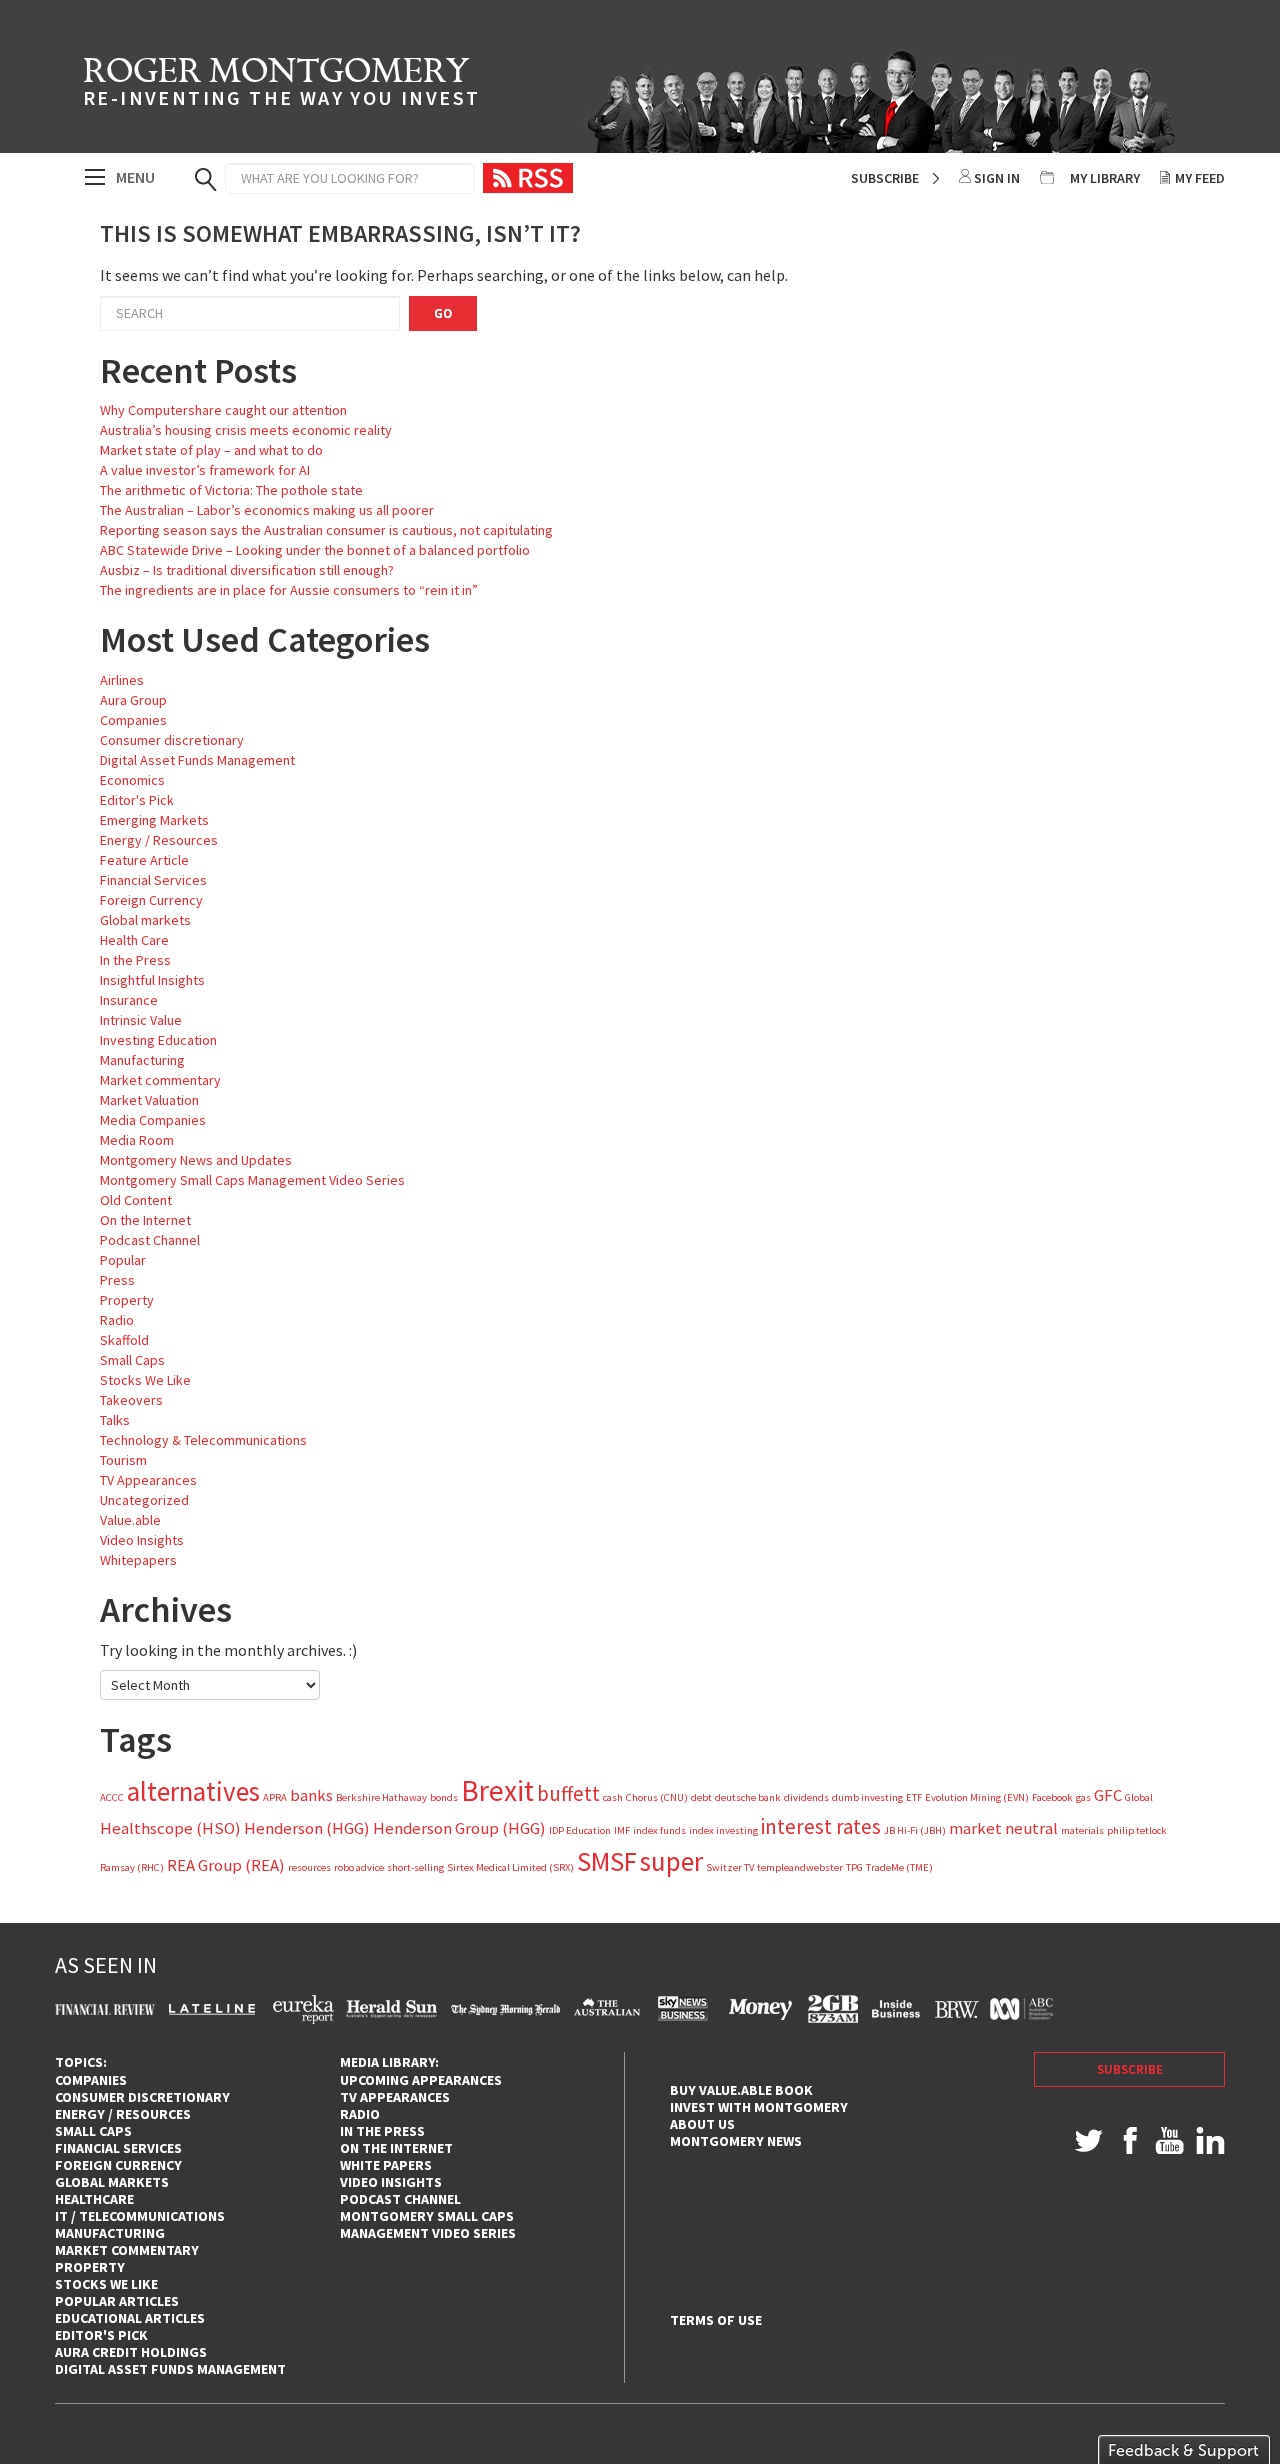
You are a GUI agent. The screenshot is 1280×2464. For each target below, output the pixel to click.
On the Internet (145, 1220)
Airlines (122, 680)
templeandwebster (800, 1867)
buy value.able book (741, 2090)
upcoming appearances (421, 2080)
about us (702, 2124)
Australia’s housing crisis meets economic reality (246, 430)
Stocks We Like (145, 1380)
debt (701, 1797)
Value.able (130, 1520)
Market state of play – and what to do (211, 450)
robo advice (359, 1867)
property (90, 2267)
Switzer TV (730, 1867)
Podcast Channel (150, 1240)
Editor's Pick (137, 800)
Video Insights (142, 1540)
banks (311, 1795)
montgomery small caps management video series (428, 2224)
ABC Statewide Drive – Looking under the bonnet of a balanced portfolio (315, 550)
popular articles (117, 2301)
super (671, 1861)
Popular (123, 1260)
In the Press (135, 960)
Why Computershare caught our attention (223, 410)
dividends (806, 1797)
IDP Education (580, 1830)
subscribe (1130, 2069)
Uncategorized (144, 1500)
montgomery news (736, 2141)
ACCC (112, 1797)
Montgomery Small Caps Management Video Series (252, 1180)
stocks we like (106, 2284)
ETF (914, 1797)
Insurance (129, 1000)
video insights (391, 2182)
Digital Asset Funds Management (197, 760)
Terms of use (716, 2320)
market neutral (1003, 1828)
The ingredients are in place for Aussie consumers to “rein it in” (289, 590)
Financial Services (153, 880)
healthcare (94, 2199)
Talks (115, 1420)
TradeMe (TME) (899, 1867)
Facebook (1052, 1797)
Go (443, 313)
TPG (854, 1867)
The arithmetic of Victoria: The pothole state (231, 490)
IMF (622, 1830)
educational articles (130, 2318)
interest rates (821, 1826)
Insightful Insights (152, 980)
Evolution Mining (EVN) (977, 1797)
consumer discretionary (142, 2097)
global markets (112, 2182)
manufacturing (110, 2233)
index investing (723, 1830)
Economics (132, 780)
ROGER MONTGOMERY (281, 85)
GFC (1108, 1795)
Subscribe (885, 178)
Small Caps (132, 1360)
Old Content (136, 1200)
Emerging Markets (154, 820)
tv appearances (395, 2097)
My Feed (1200, 178)
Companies (133, 720)
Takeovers (131, 1400)
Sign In (997, 178)
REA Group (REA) (226, 1865)
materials (1082, 1830)
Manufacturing (142, 1060)
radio (360, 2114)
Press (117, 1280)
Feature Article (144, 860)
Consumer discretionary (172, 740)
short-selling (415, 1867)
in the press (382, 2131)
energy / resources (123, 2114)
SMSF (607, 1861)
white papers (386, 2165)
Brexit (497, 1790)
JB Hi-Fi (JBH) (915, 1830)
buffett (568, 1793)
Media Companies (153, 1120)
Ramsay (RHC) (132, 1867)
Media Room (137, 1140)
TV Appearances (148, 1480)
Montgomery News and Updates (196, 1160)
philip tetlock (1137, 1830)
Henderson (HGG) (307, 1828)
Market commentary (160, 1080)
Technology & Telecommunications (203, 1440)
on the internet (396, 2148)
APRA (275, 1797)
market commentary (127, 2250)
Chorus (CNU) (657, 1797)
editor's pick (101, 2335)
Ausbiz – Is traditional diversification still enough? (247, 570)
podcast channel (400, 2199)
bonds (444, 1797)
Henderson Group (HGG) (459, 1828)
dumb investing (867, 1797)
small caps (93, 2131)
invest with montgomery (759, 2107)
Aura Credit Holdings (131, 2352)
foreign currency (118, 2165)
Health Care (134, 940)
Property (127, 1300)
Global (1139, 1797)
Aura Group (133, 700)
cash (613, 1797)
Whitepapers (138, 1560)
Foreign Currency (151, 900)
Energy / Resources (159, 840)
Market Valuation (149, 1100)
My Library (1105, 178)
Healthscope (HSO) (170, 1828)
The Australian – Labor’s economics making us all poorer (267, 510)
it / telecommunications (140, 2216)
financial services (118, 2148)
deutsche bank (748, 1797)
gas (1083, 1797)
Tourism (123, 1460)
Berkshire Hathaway (381, 1797)
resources (309, 1867)
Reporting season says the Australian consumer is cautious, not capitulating (326, 530)
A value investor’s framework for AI (205, 470)
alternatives (193, 1791)
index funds (659, 1830)
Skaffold (124, 1340)
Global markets (145, 920)
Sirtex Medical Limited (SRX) (510, 1867)
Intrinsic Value (141, 1020)
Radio (117, 1320)
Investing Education (158, 1040)
